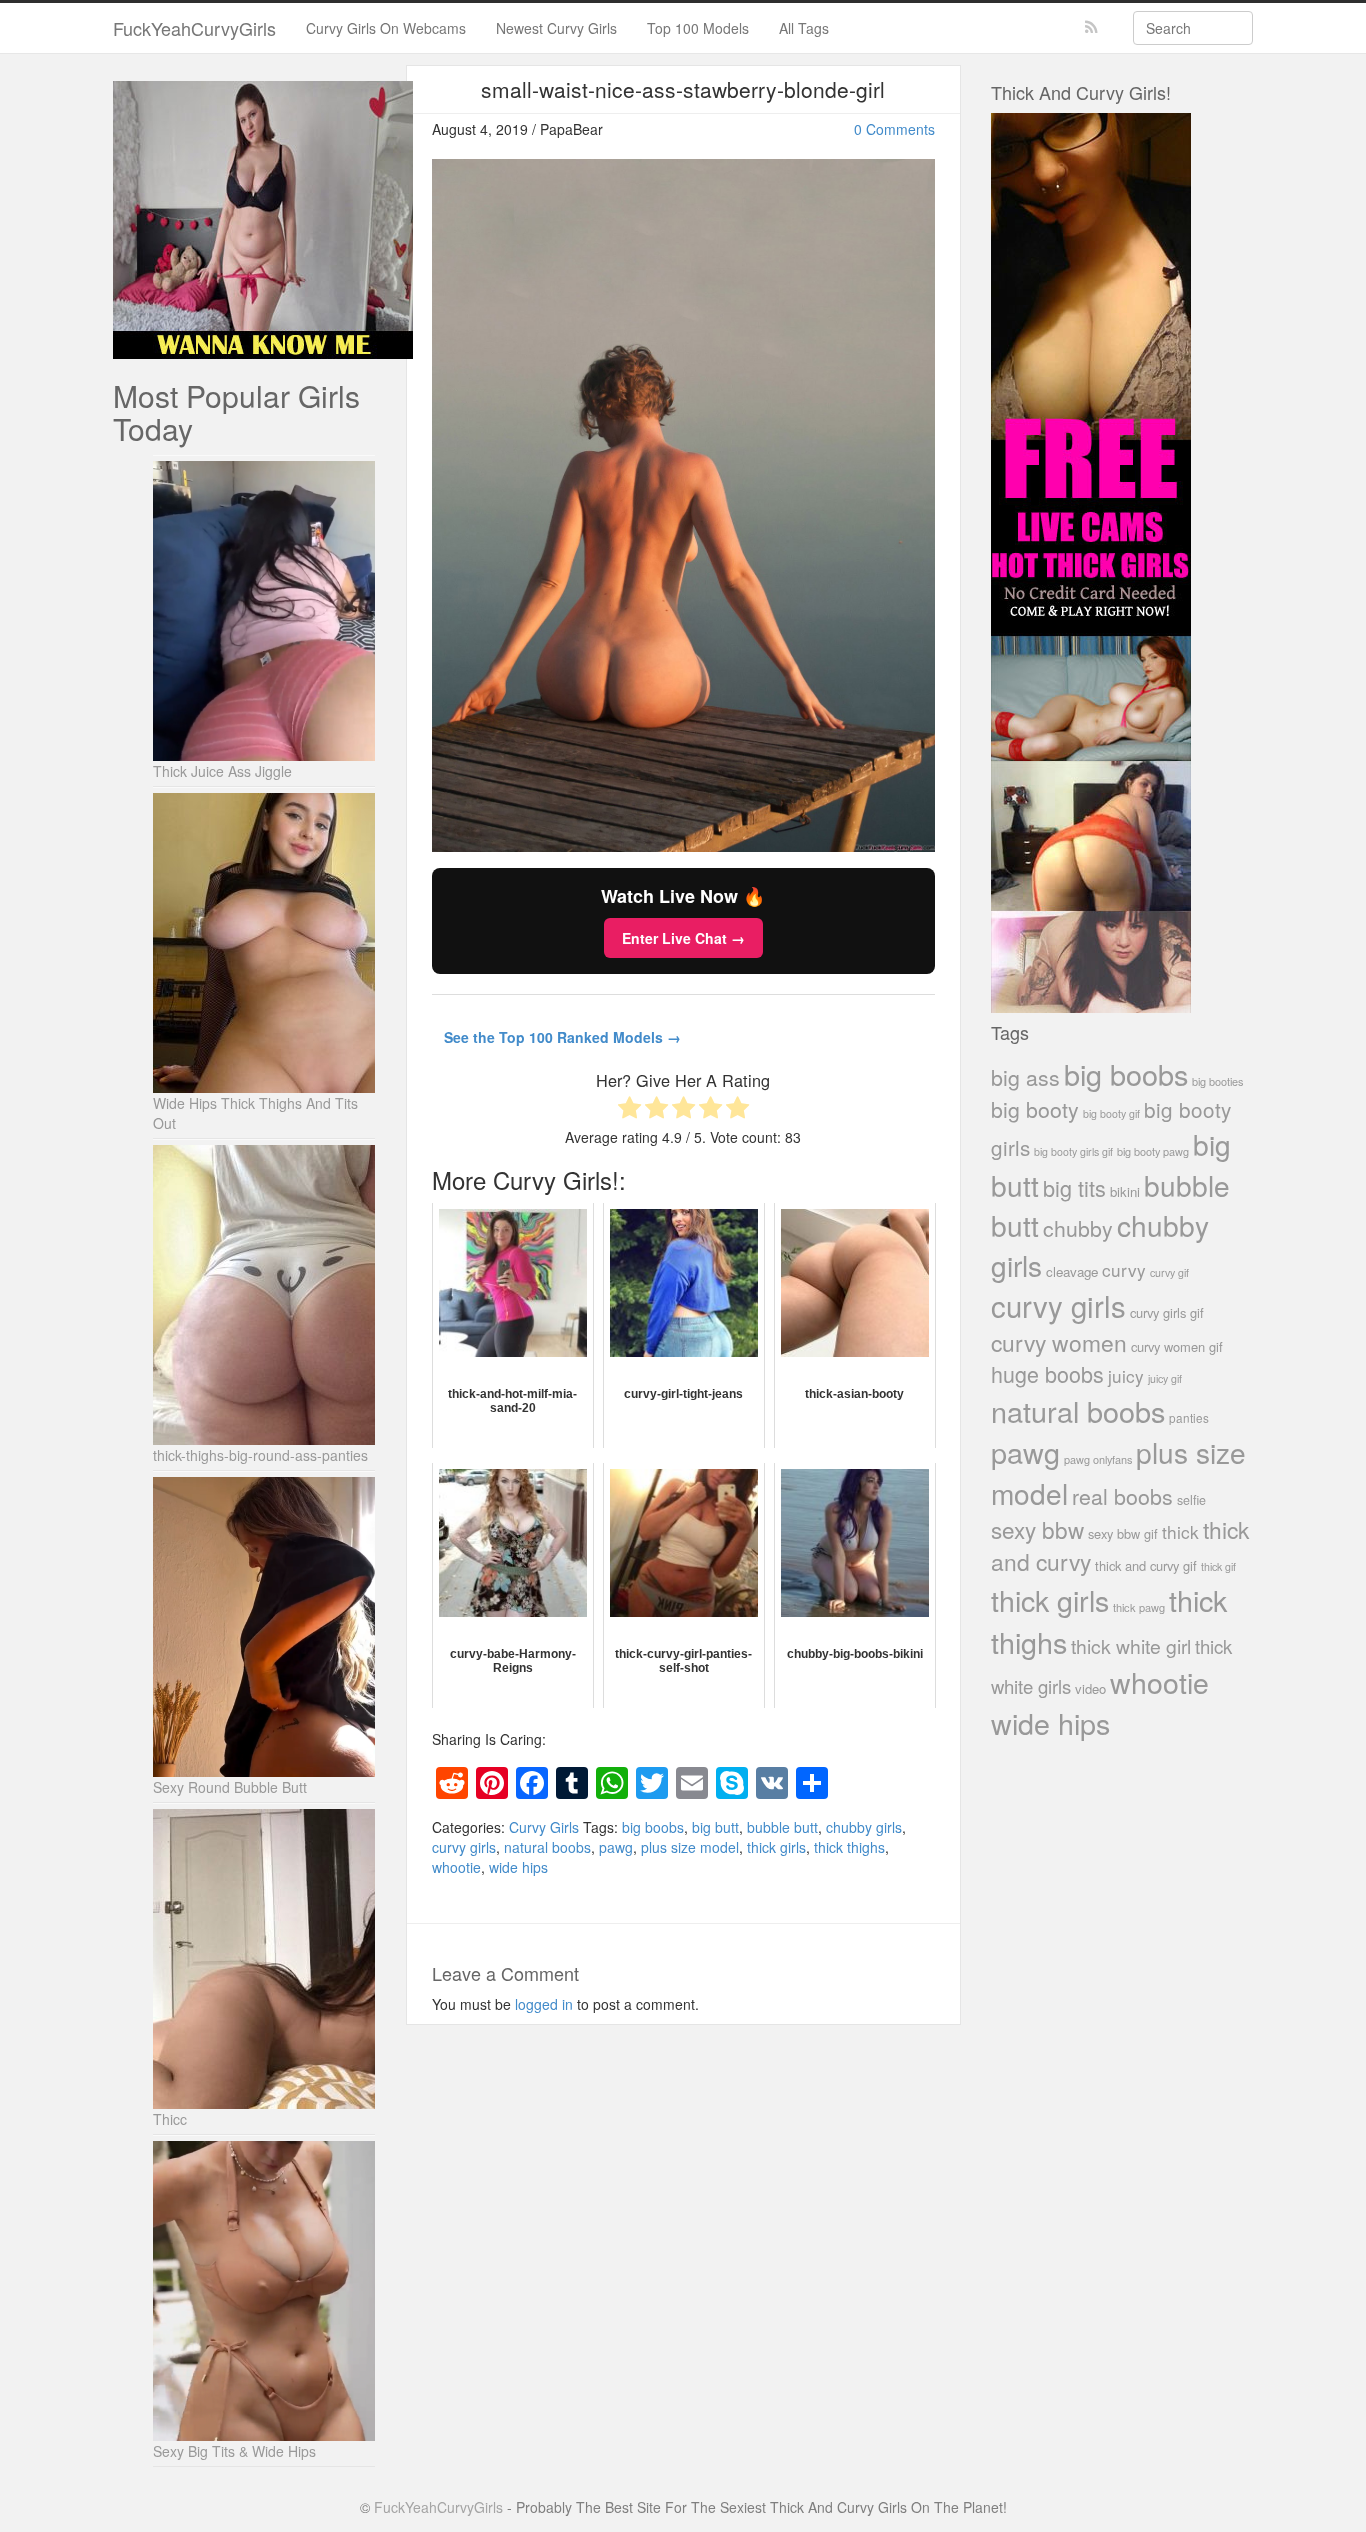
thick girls (776, 1847)
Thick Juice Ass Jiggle (222, 771)
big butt (715, 1827)
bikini (1125, 1191)
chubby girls (864, 1827)
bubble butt (782, 1827)
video (1090, 1688)
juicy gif (1165, 1378)
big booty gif (1111, 1113)
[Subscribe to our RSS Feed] (1091, 27)
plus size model (690, 1847)
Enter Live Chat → (683, 938)
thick (1180, 1531)
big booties (1217, 1081)
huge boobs (1047, 1373)
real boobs (1122, 1495)
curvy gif (1169, 1272)
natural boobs (547, 1847)
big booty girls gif (1073, 1151)
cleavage (1072, 1271)
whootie (456, 1867)
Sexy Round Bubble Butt (230, 1787)
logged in (544, 2004)
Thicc (170, 2119)
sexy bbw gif (1123, 1533)
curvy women (1059, 1342)
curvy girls (464, 1847)
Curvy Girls (544, 1827)
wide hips (518, 1867)
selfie (1191, 1500)
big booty (1035, 1109)
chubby (1078, 1228)
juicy (1126, 1375)
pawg (616, 1847)
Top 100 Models (698, 28)
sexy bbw (1037, 1529)
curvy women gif (1177, 1346)
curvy (1124, 1269)
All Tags (804, 28)
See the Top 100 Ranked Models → (562, 1037)
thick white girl (1131, 1646)
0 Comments (894, 129)
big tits (1074, 1187)
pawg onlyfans (1098, 1459)
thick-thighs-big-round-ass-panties (260, 1455)
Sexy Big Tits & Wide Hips (234, 2451)
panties (1189, 1417)
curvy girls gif (1167, 1312)
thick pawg (1139, 1607)
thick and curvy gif (1146, 1565)
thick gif (1218, 1566)
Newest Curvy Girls (556, 28)
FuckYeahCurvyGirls (194, 28)
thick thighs (849, 1847)
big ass (1025, 1076)
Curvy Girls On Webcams (386, 28)
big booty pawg (1153, 1151)
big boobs (653, 1827)
